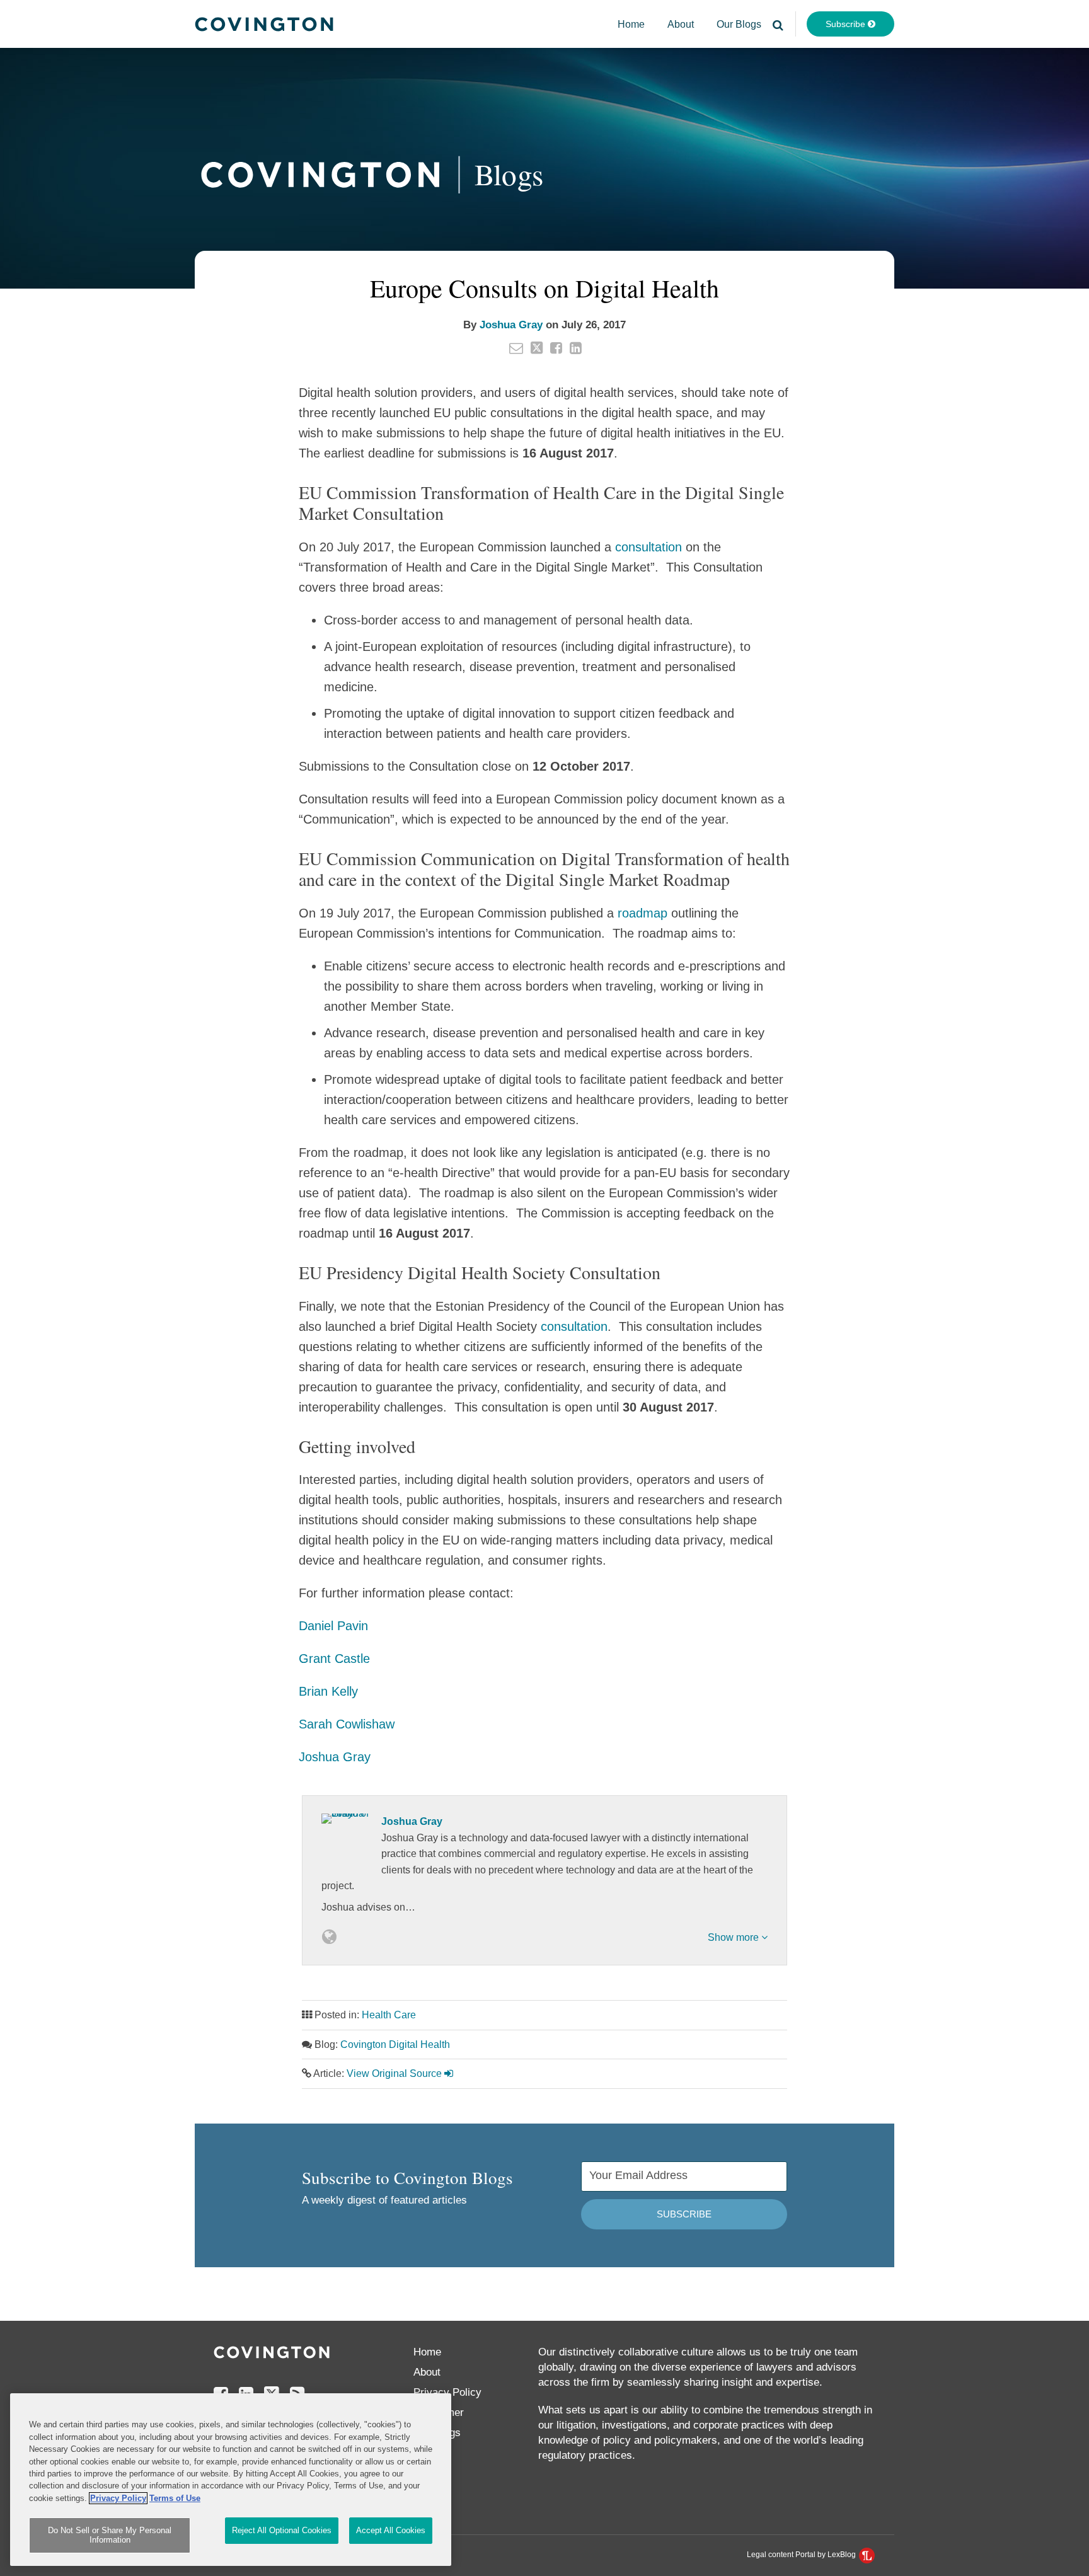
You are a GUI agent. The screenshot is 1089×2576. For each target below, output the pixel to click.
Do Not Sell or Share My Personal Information (110, 2535)
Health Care (389, 2015)
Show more (735, 1937)
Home (631, 24)
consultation (648, 547)
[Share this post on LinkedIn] (576, 348)
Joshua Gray (511, 325)
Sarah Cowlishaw (347, 1724)
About (681, 24)
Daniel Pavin (333, 1626)
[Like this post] (556, 348)
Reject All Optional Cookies (282, 2530)
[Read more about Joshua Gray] (329, 1937)
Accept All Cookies (391, 2530)
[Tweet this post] (537, 348)
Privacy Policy (447, 2392)
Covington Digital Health (395, 2044)
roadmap (642, 913)
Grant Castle (334, 1659)
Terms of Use (175, 2498)
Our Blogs (739, 24)
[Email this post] (516, 348)
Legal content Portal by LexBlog (802, 2555)
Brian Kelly (328, 1691)
